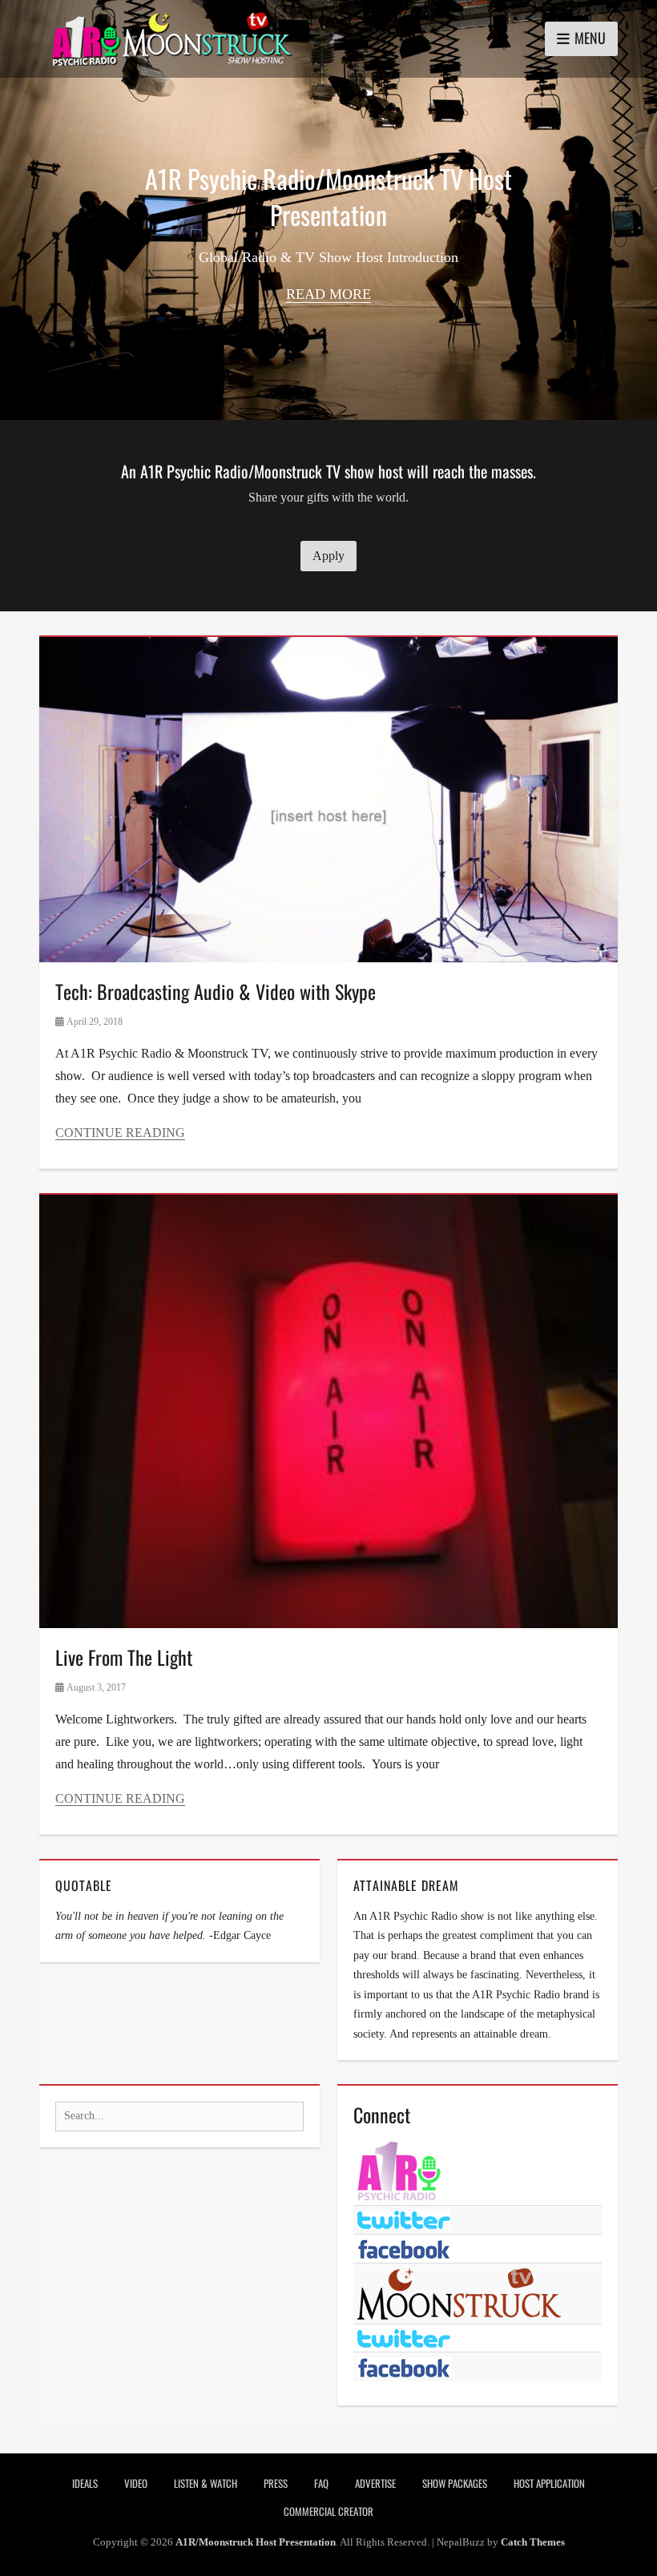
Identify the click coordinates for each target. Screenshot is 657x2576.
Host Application (549, 2483)
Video (136, 2483)
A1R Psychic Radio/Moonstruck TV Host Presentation (328, 196)
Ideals (85, 2483)
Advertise (375, 2483)
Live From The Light (124, 1657)
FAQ (321, 2483)
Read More (328, 294)
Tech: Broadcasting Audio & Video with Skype (216, 991)
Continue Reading (120, 1133)
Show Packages (455, 2483)
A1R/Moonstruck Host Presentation (256, 2542)
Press (276, 2483)
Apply (328, 556)
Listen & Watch (206, 2483)
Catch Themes (533, 2542)
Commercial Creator (328, 2511)
